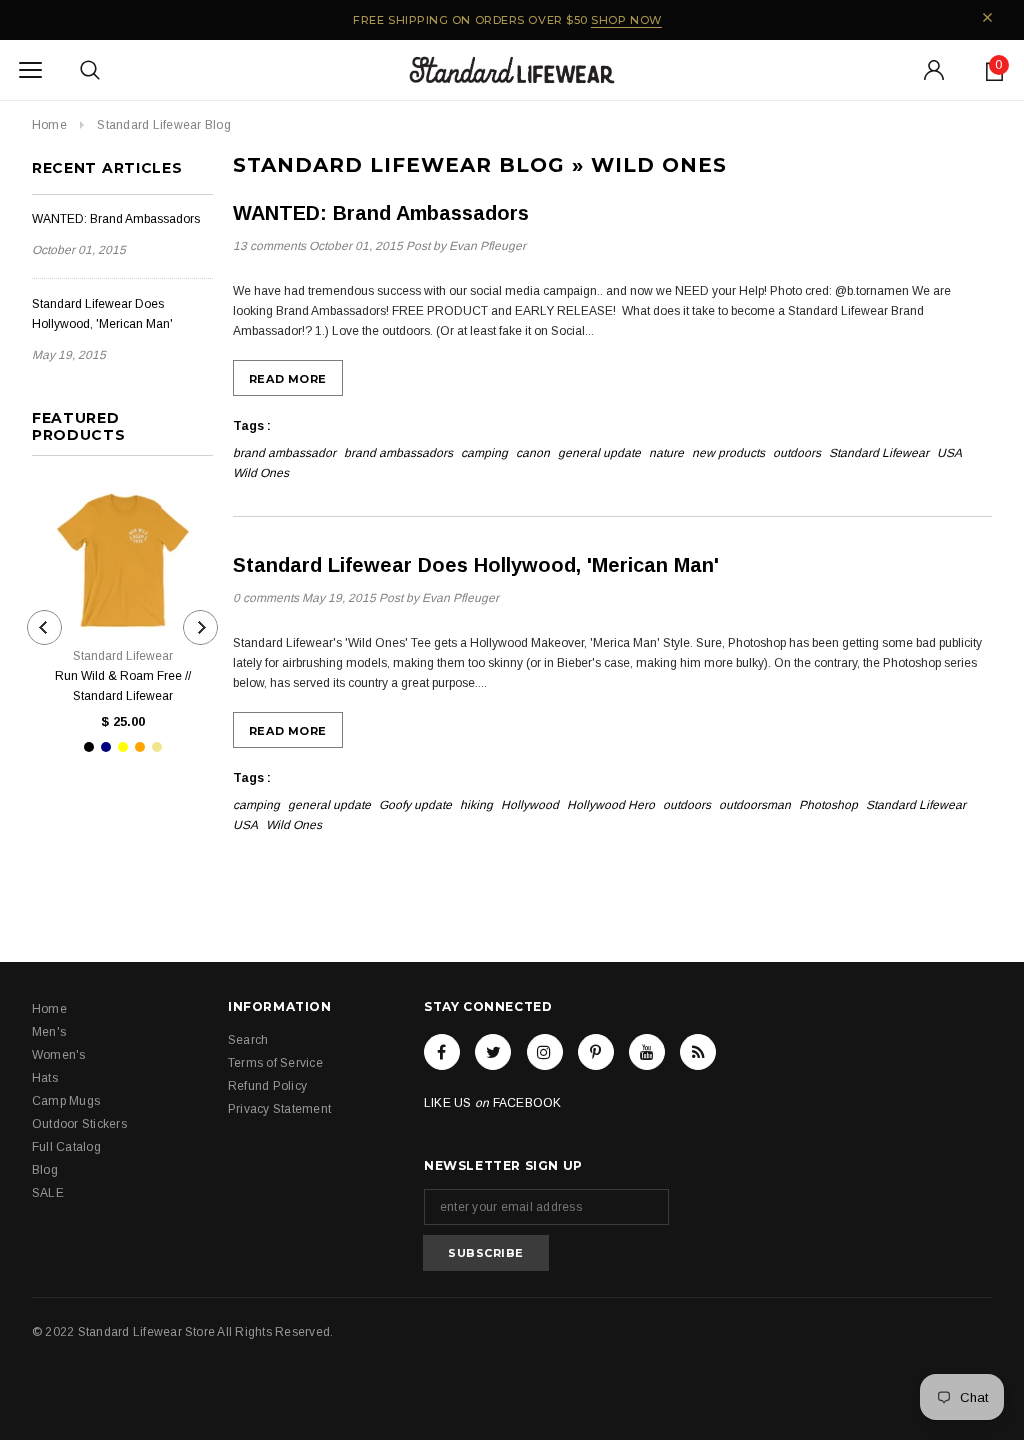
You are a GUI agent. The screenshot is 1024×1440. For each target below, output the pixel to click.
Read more (288, 379)
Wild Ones (261, 473)
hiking (476, 805)
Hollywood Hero (611, 805)
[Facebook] (442, 1052)
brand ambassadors (398, 453)
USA (949, 453)
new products (728, 453)
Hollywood (530, 805)
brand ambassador (284, 453)
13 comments (271, 246)
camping (484, 453)
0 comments (267, 598)
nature (666, 453)
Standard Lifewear (879, 453)
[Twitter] (493, 1052)
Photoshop (828, 805)
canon (533, 453)
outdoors (797, 453)
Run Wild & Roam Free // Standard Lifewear (123, 686)
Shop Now (626, 20)
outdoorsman (755, 805)
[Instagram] (545, 1052)
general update (599, 453)
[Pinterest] (596, 1052)
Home (49, 125)
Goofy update (415, 805)
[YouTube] (647, 1052)
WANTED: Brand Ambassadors (116, 219)
